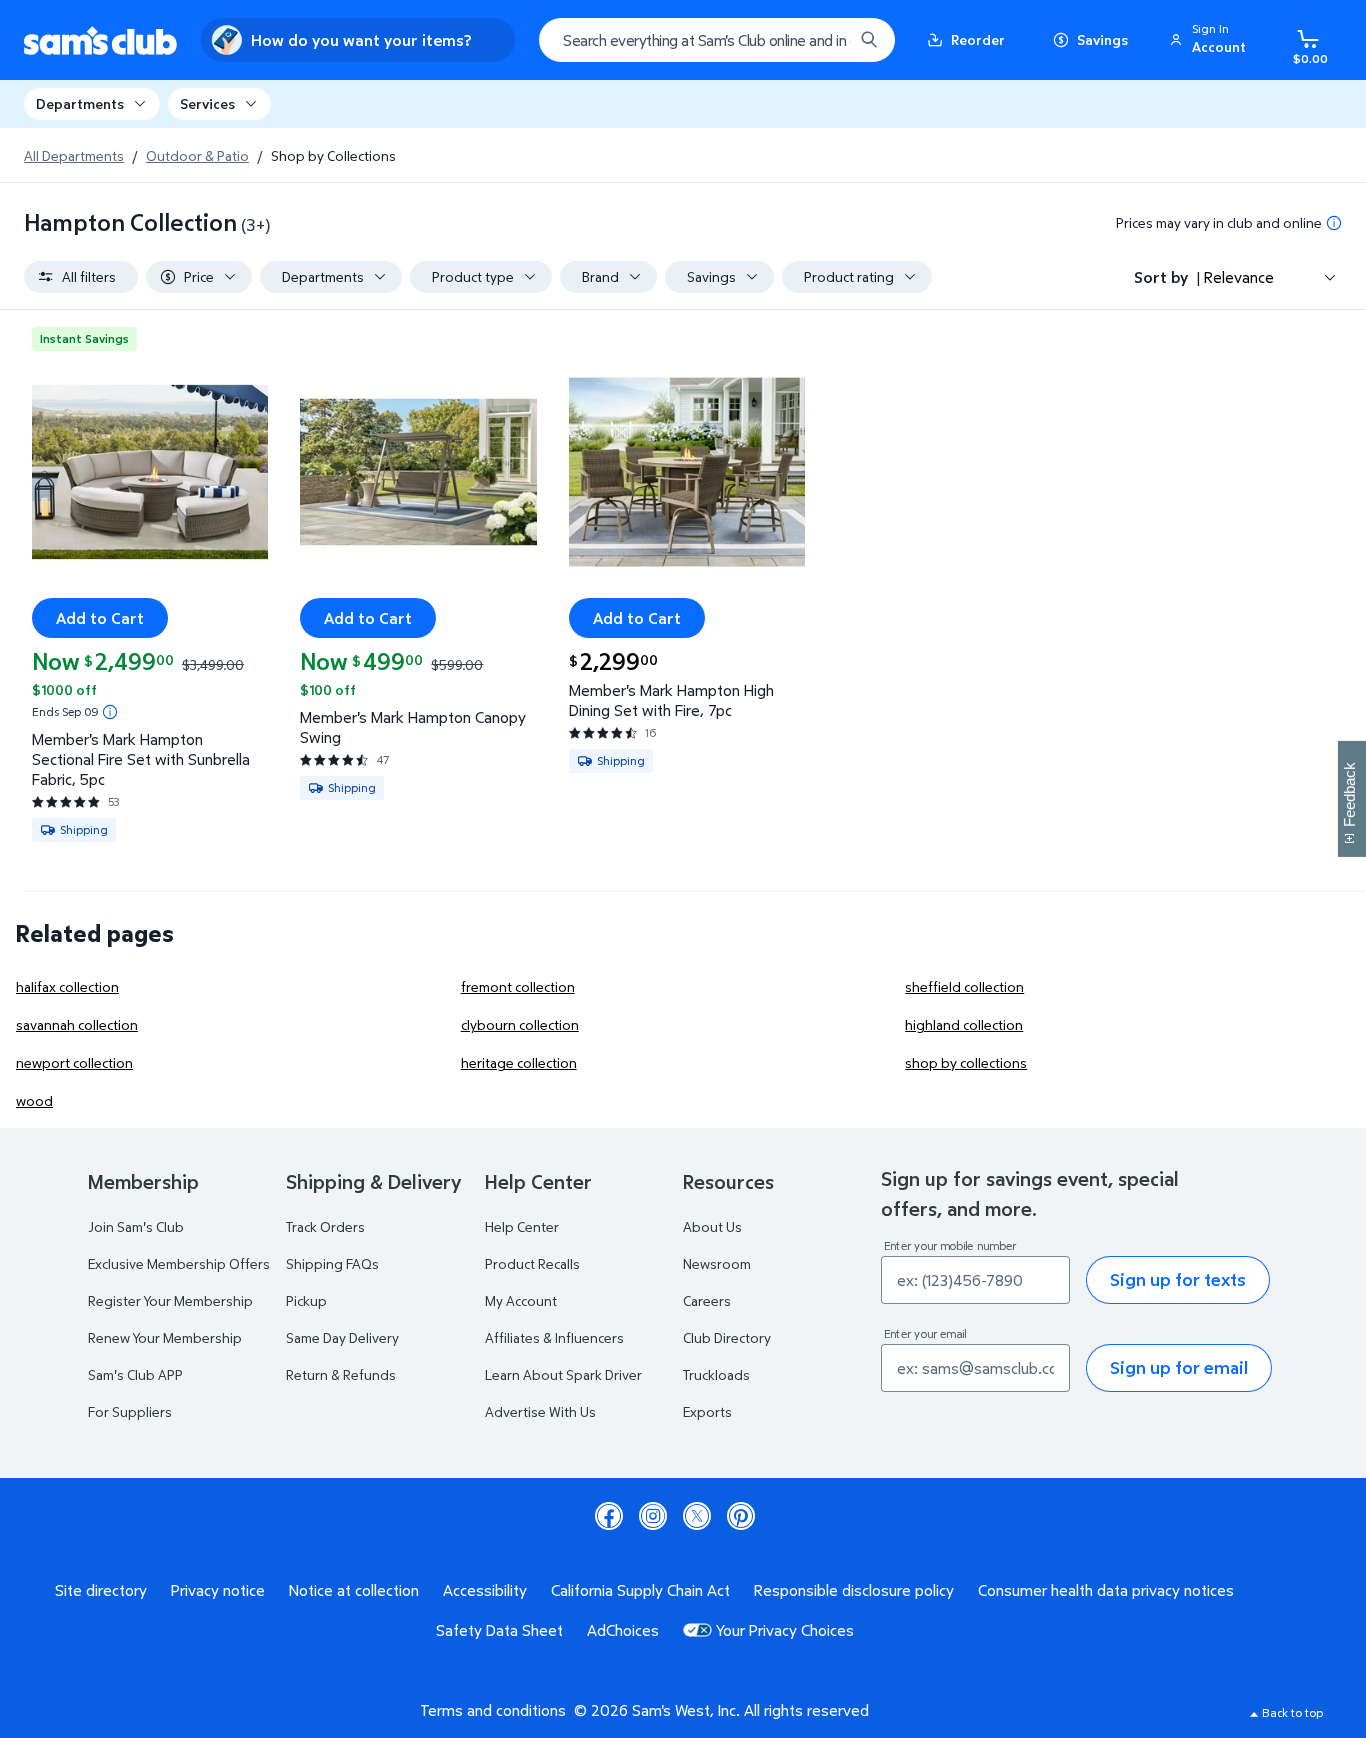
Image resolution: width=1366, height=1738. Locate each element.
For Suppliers (130, 1411)
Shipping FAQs (332, 1263)
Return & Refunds (341, 1374)
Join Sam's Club (136, 1226)
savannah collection (77, 1024)
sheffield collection (964, 986)
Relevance (1239, 277)
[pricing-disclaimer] (1334, 223)
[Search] (869, 40)
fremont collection (518, 986)
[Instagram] (653, 1516)
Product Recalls (532, 1263)
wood (34, 1100)
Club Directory (727, 1337)
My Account (521, 1300)
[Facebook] (609, 1516)
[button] (1211, 40)
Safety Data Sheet (499, 1630)
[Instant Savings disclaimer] (110, 712)
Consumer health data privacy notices (1106, 1590)
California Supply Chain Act (640, 1590)
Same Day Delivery (342, 1337)
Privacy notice (218, 1590)
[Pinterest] (741, 1516)
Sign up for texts (1178, 1279)
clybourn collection (520, 1024)
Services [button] (207, 103)
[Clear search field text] (823, 40)
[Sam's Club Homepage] (100, 40)
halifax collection (67, 986)
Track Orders (325, 1226)
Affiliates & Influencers (554, 1337)
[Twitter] (697, 1516)
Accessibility (485, 1590)
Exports (707, 1411)
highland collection (964, 1024)
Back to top (1292, 1712)
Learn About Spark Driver (563, 1374)
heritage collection (519, 1062)
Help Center (522, 1226)
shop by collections (966, 1062)
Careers (707, 1300)
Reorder (978, 39)
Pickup (306, 1300)
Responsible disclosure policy (854, 1590)
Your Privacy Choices (785, 1630)
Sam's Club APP (135, 1374)
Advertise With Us (540, 1411)
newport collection (74, 1062)
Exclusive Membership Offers (179, 1263)
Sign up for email (1179, 1367)
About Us (712, 1226)
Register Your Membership (170, 1300)
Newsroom (717, 1263)
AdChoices (623, 1630)
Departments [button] (80, 103)
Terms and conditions (493, 1710)
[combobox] (717, 40)
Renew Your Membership (165, 1337)
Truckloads (716, 1374)
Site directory (101, 1590)
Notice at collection (354, 1590)
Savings (1102, 39)
